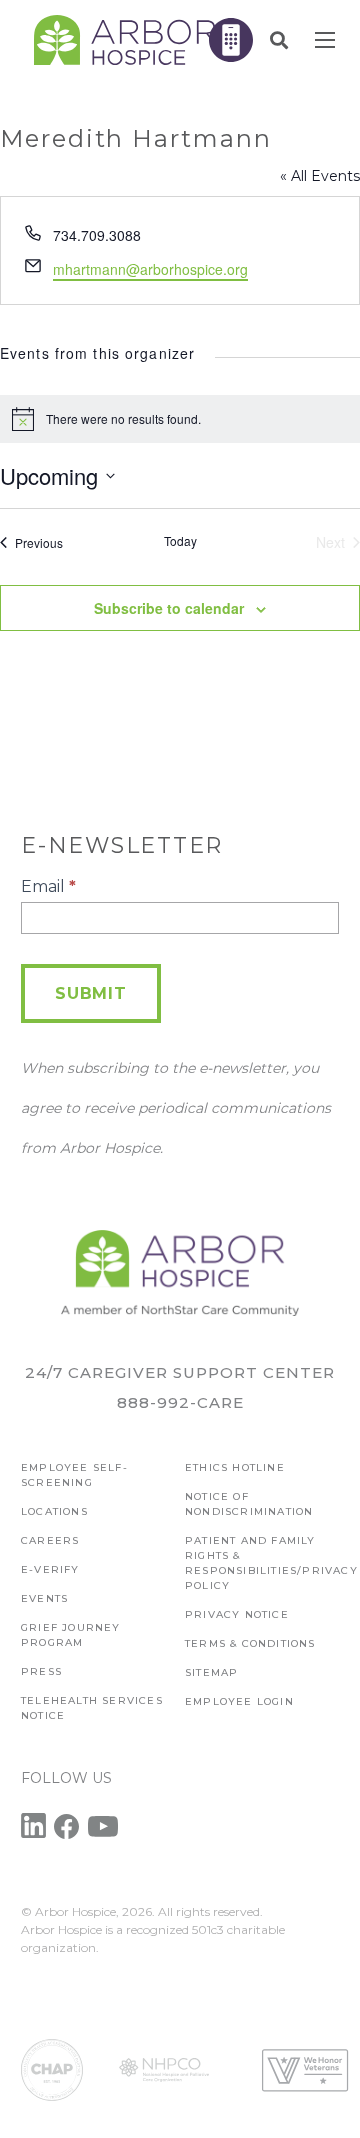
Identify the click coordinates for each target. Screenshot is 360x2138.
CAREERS (50, 1540)
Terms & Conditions (250, 1643)
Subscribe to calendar (169, 608)
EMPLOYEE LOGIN (239, 1701)
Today (180, 541)
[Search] (279, 40)
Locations (54, 1511)
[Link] (125, 40)
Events (44, 1598)
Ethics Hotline (235, 1467)
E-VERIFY (50, 1569)
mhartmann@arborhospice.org (150, 269)
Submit (91, 993)
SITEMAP (211, 1672)
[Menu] (325, 40)
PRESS (41, 1671)
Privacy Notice (237, 1614)
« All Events (320, 176)
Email (48, 886)
